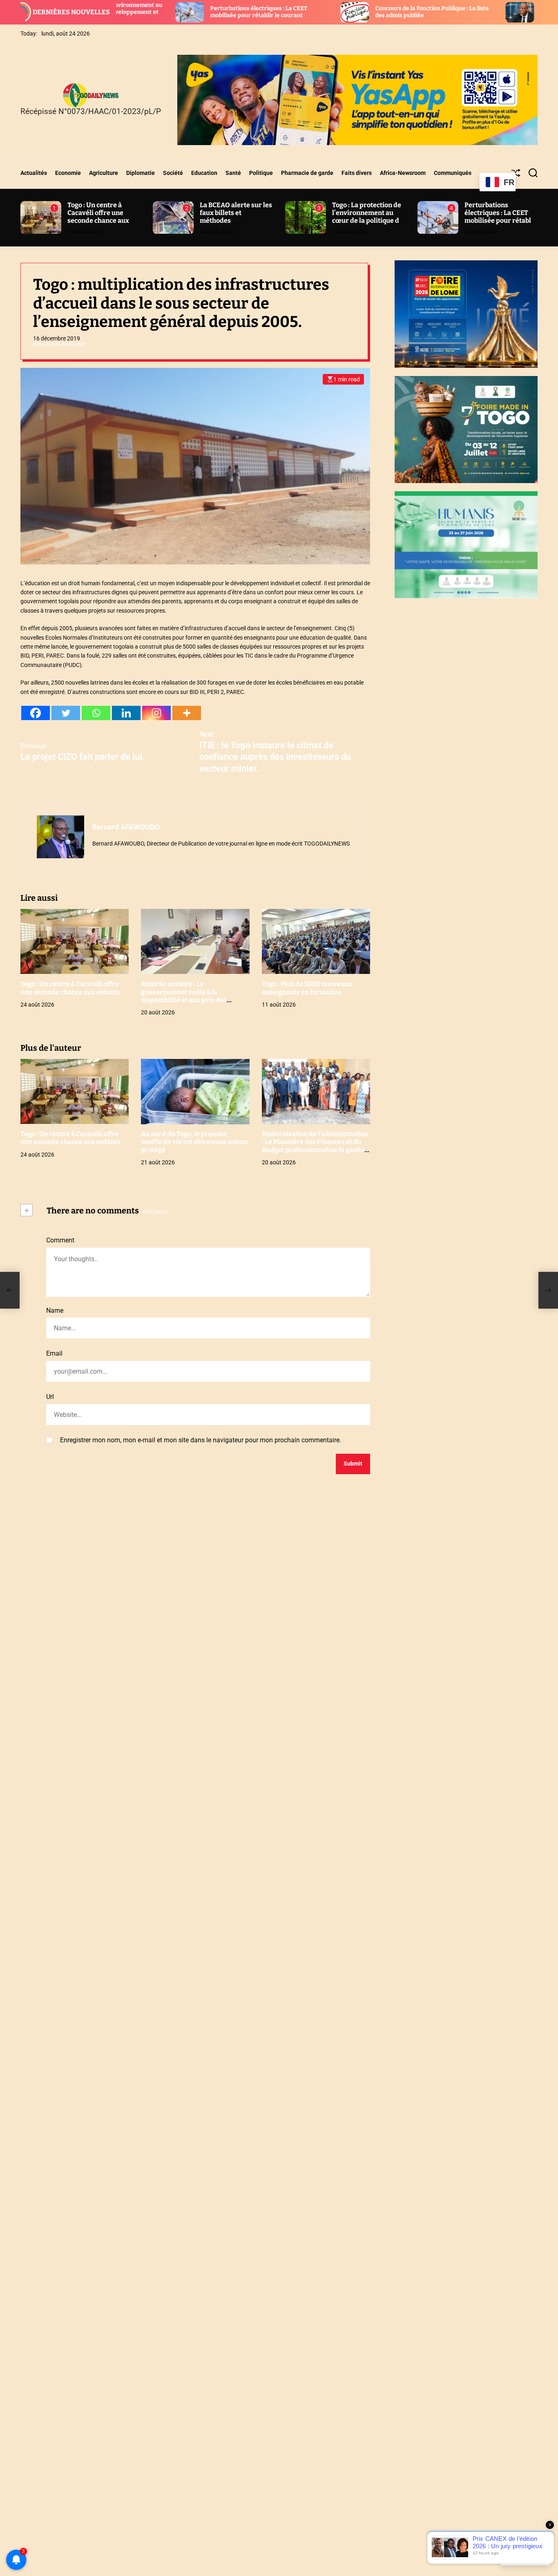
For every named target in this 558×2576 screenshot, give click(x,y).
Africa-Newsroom (403, 173)
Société (173, 173)
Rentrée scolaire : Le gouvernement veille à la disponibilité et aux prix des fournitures (184, 996)
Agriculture (104, 173)
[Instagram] (156, 713)
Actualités (34, 173)
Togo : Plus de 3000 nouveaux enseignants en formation (307, 988)
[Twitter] (66, 713)
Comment (60, 1241)
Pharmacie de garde (307, 173)
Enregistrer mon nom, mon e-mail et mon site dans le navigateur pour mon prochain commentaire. (201, 1440)
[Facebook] (36, 713)
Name (55, 1310)
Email (54, 1354)
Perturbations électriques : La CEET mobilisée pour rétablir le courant (156, 12)
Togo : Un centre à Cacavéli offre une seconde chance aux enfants (98, 217)
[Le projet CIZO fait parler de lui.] (10, 1290)
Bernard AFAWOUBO (59, 344)
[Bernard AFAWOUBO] (60, 837)
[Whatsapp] (96, 713)
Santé (233, 173)
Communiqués (453, 173)
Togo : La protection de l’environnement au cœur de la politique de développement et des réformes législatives (367, 221)
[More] (187, 713)
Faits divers (357, 173)
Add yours (155, 1211)
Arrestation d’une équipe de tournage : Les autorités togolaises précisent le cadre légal (497, 12)
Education (204, 173)
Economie (68, 173)
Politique (261, 173)
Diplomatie (141, 173)
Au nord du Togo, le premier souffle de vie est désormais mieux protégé (194, 1142)
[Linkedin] (126, 713)
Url (50, 1397)
